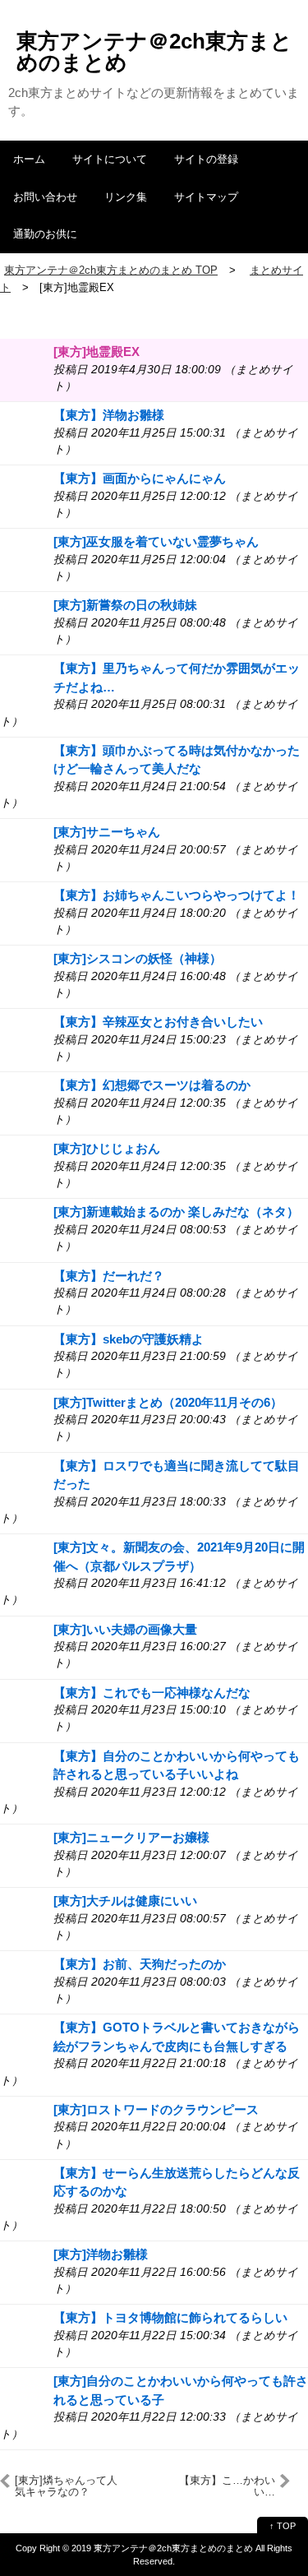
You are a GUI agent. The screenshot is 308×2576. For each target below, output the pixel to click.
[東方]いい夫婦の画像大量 (125, 1629)
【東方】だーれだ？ (109, 1276)
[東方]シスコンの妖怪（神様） (138, 958)
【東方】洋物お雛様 (109, 415)
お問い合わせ (45, 197)
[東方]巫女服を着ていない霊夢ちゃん (156, 541)
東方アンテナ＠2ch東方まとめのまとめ (154, 52)
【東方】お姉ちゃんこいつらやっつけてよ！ (177, 895)
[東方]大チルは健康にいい (125, 1901)
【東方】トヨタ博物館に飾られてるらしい (170, 2317)
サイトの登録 (206, 159)
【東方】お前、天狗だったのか (140, 1964)
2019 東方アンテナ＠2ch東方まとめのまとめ (162, 2548)
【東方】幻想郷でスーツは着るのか (152, 1085)
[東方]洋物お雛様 (101, 2254)
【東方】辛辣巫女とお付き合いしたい (158, 1022)
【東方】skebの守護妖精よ (129, 1339)
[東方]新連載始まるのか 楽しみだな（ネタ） (176, 1212)
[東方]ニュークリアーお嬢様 (131, 1837)
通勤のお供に (45, 234)
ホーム (29, 159)
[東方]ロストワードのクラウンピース (156, 2109)
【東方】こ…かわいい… (227, 2486)
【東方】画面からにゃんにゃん (140, 478)
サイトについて (110, 159)
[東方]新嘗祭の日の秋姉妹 (125, 605)
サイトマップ (206, 197)
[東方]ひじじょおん (107, 1148)
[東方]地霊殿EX (97, 351)
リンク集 (126, 197)
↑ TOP (283, 2526)
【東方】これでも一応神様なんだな (152, 1693)
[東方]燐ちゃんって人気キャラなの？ (66, 2486)
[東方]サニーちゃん (107, 832)
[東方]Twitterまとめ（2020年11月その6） (168, 1402)
